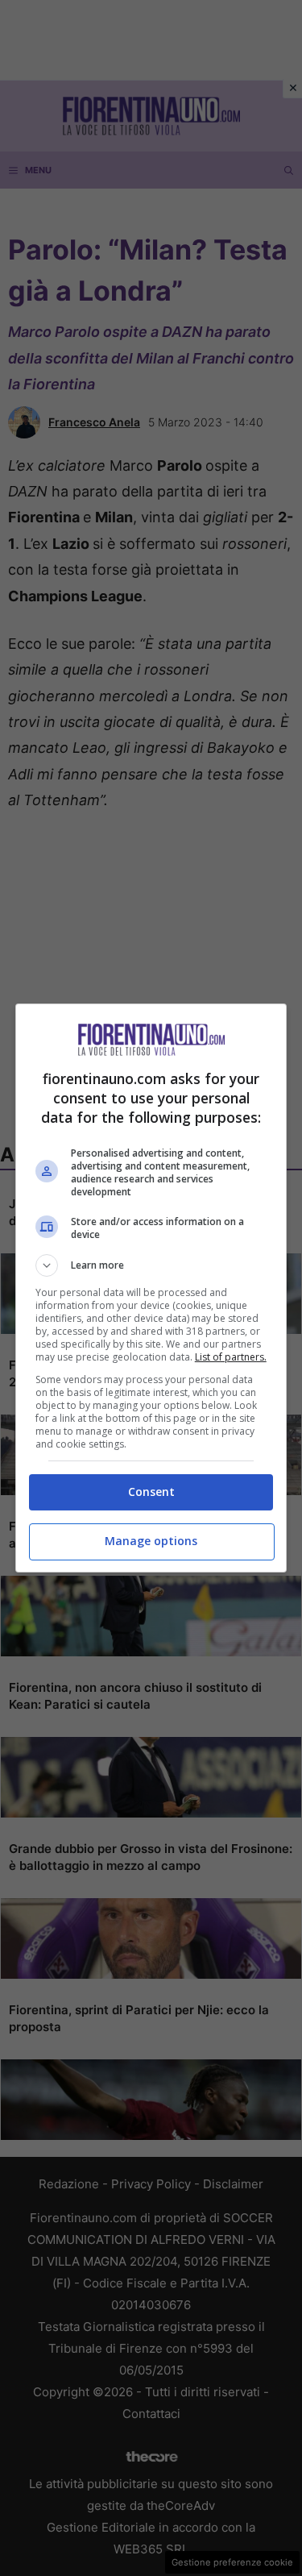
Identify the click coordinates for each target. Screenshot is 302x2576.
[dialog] (151, 1288)
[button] (151, 1265)
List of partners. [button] (231, 1357)
